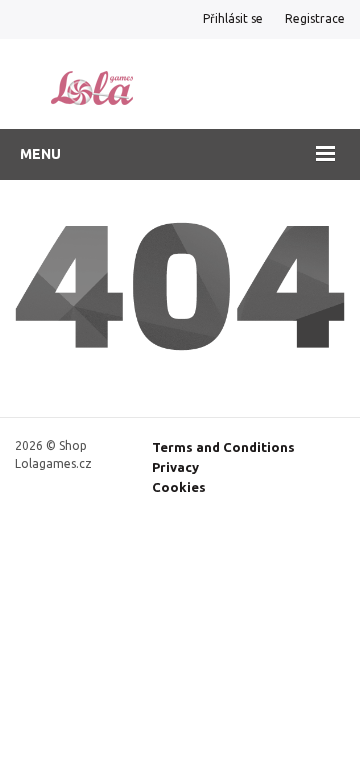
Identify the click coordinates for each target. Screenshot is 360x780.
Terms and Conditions (223, 447)
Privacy (175, 467)
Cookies (179, 487)
